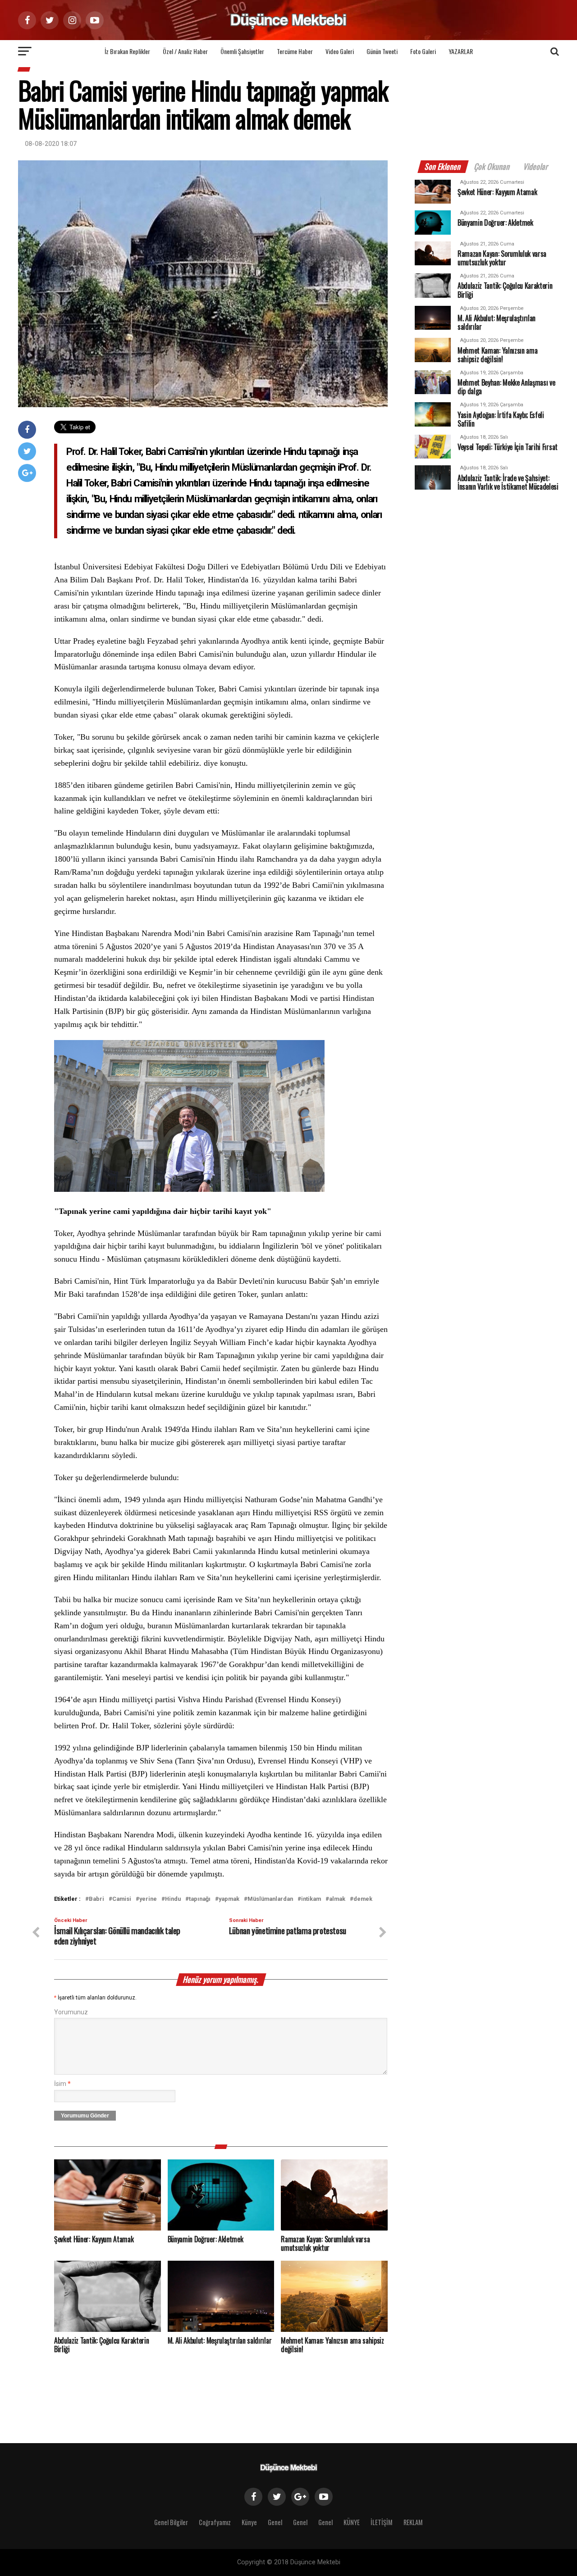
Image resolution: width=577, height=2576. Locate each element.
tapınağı (200, 1899)
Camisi (122, 1899)
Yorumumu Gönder (85, 2116)
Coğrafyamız (215, 2522)
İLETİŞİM (382, 2522)
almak (337, 1899)
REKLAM (413, 2522)
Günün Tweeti (382, 51)
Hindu (173, 1899)
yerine (148, 1899)
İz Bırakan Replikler (127, 51)
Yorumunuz (71, 2012)
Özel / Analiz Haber (185, 51)
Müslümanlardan (270, 1899)
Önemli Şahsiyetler (242, 51)
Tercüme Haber (295, 51)
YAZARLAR (461, 51)
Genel (275, 2522)
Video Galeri (340, 51)
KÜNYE (352, 2522)
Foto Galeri (423, 51)
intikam (311, 1899)
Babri (96, 1899)
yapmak (229, 1899)
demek (363, 1899)
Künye (249, 2522)
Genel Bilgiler (171, 2522)
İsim (62, 2084)
